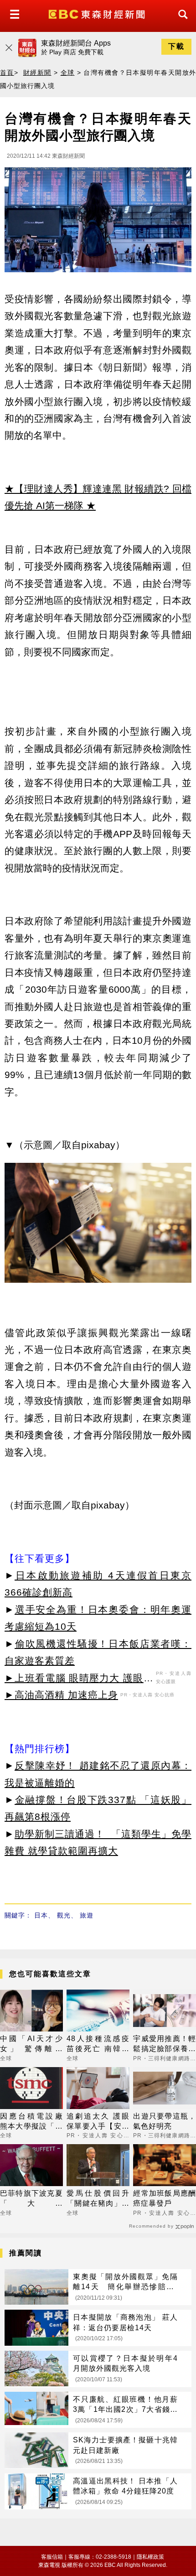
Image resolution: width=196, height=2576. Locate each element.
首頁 (7, 73)
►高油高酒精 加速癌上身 (61, 1695)
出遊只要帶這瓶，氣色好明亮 (165, 2121)
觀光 (64, 1915)
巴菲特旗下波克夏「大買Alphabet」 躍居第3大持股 (31, 2199)
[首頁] (98, 13)
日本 (41, 1915)
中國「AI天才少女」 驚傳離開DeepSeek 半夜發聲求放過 (31, 2045)
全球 (68, 73)
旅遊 (87, 1915)
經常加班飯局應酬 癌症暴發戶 (165, 2198)
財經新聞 (37, 73)
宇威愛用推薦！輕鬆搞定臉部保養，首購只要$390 (165, 2045)
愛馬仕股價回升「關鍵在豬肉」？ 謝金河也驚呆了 (98, 2199)
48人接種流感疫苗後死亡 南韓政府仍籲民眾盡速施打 (98, 2045)
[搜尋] (181, 23)
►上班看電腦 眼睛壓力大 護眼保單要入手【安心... (79, 1679)
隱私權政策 (150, 2557)
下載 (176, 46)
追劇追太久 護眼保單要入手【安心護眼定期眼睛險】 (98, 2122)
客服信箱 (52, 2557)
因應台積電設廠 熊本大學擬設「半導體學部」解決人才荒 (31, 2122)
